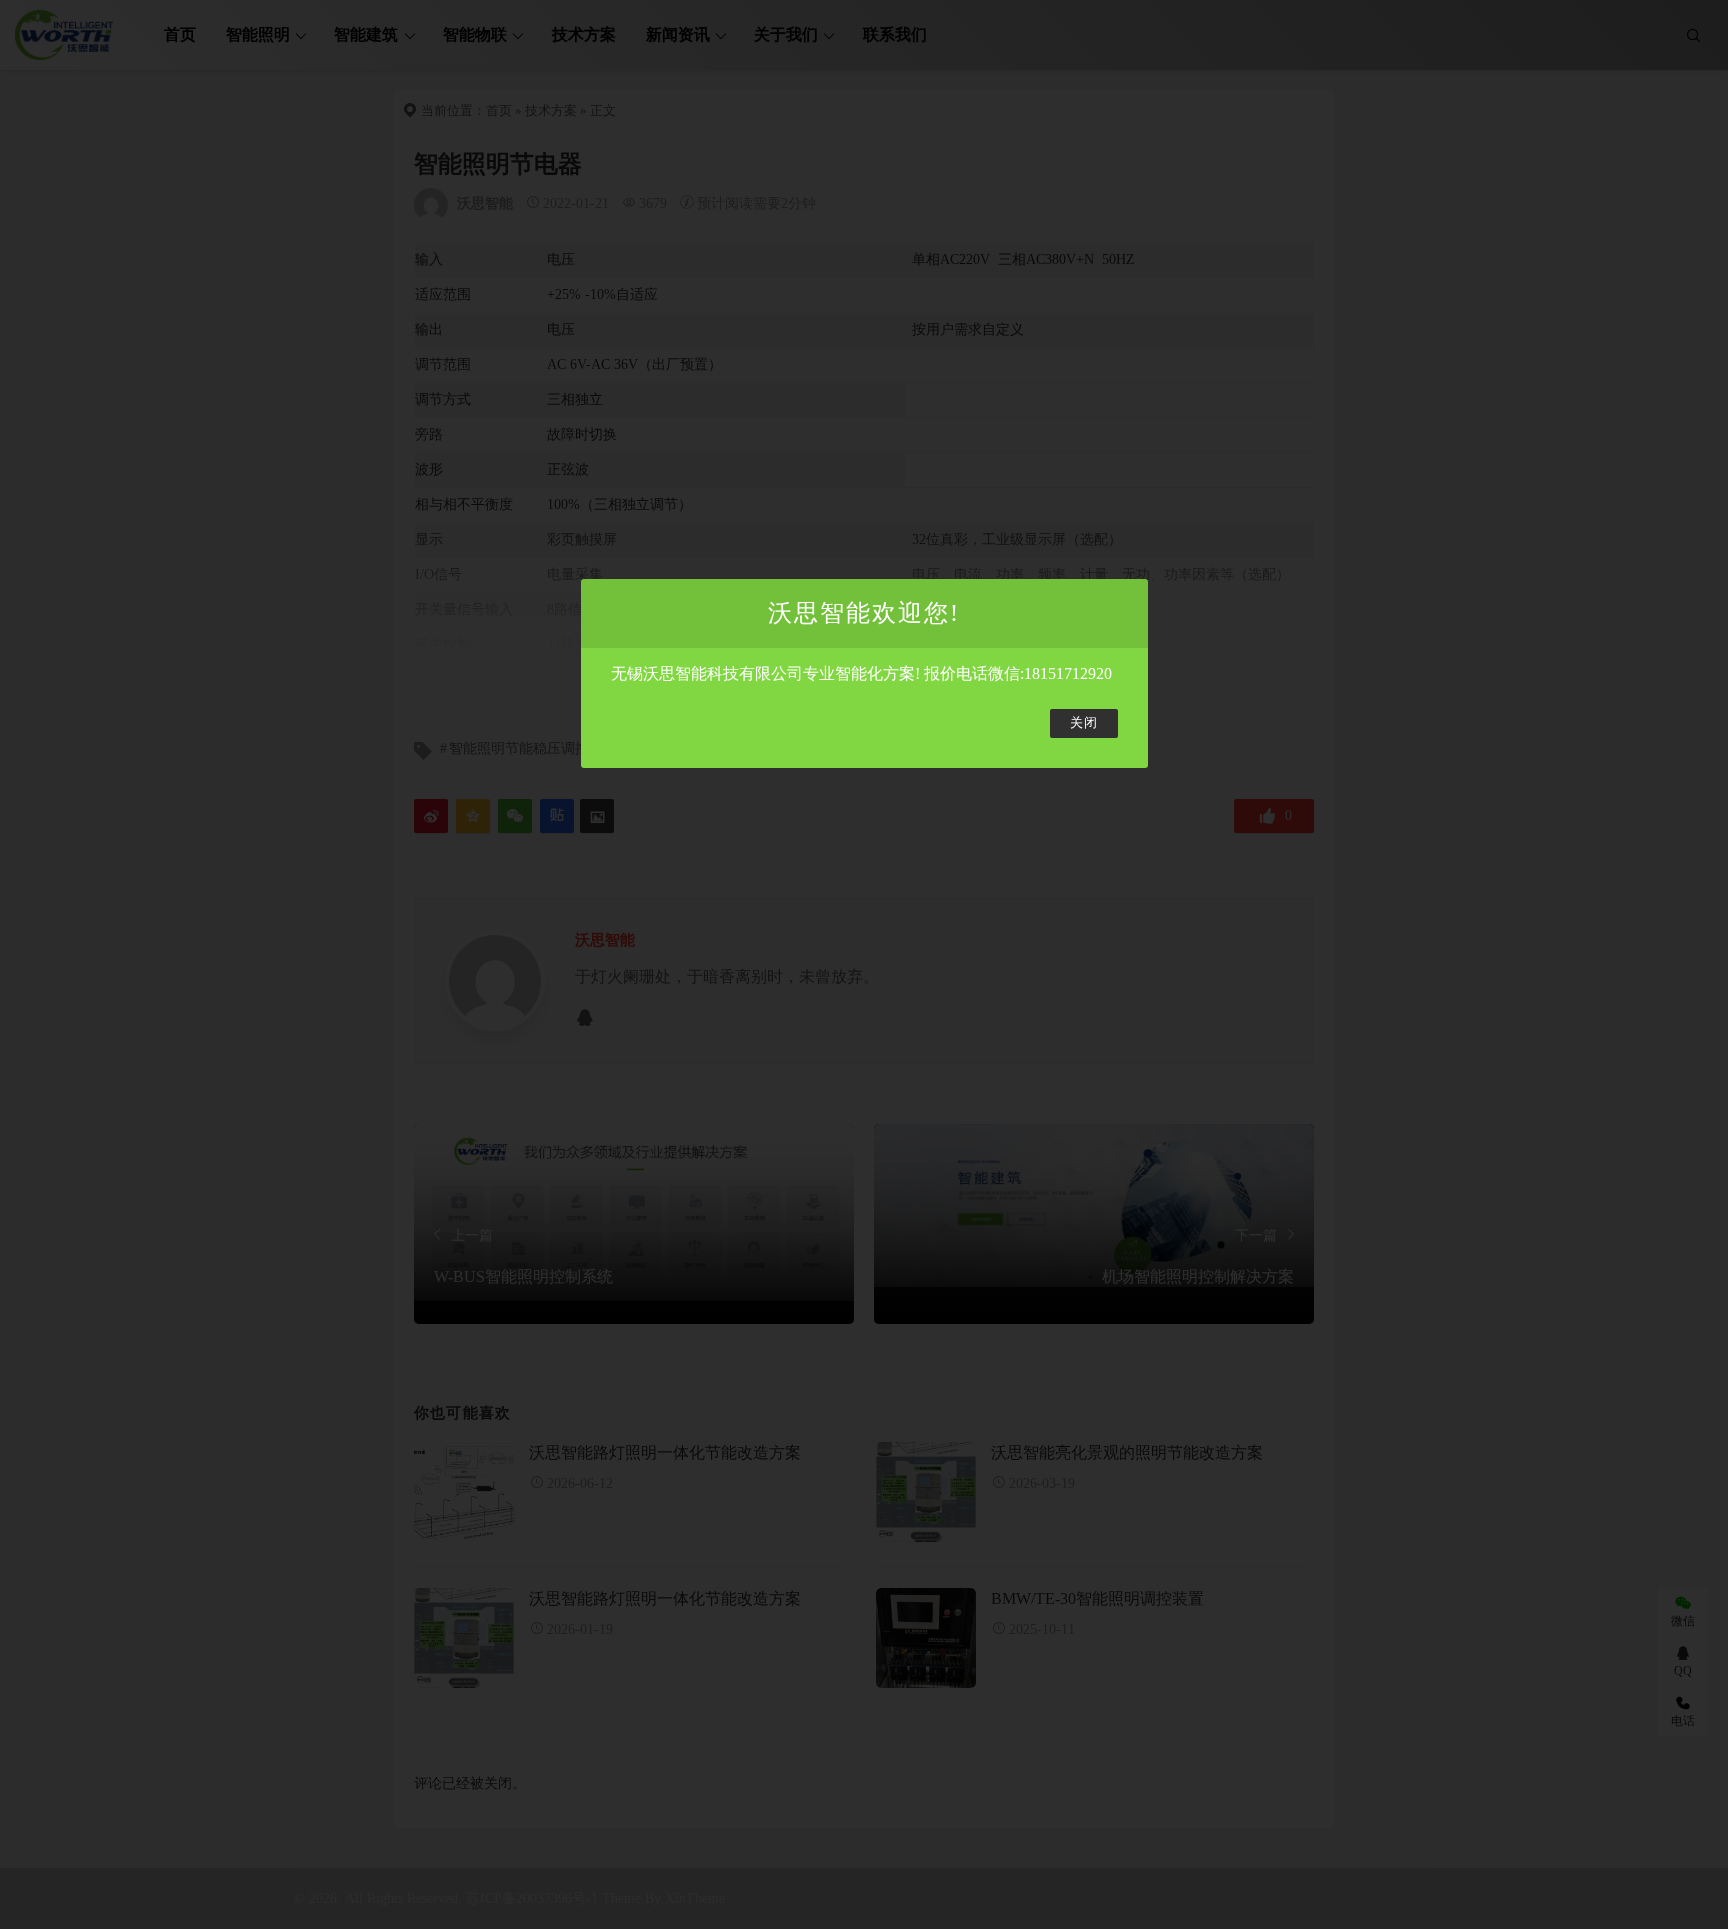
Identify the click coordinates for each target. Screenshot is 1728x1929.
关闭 (1084, 723)
